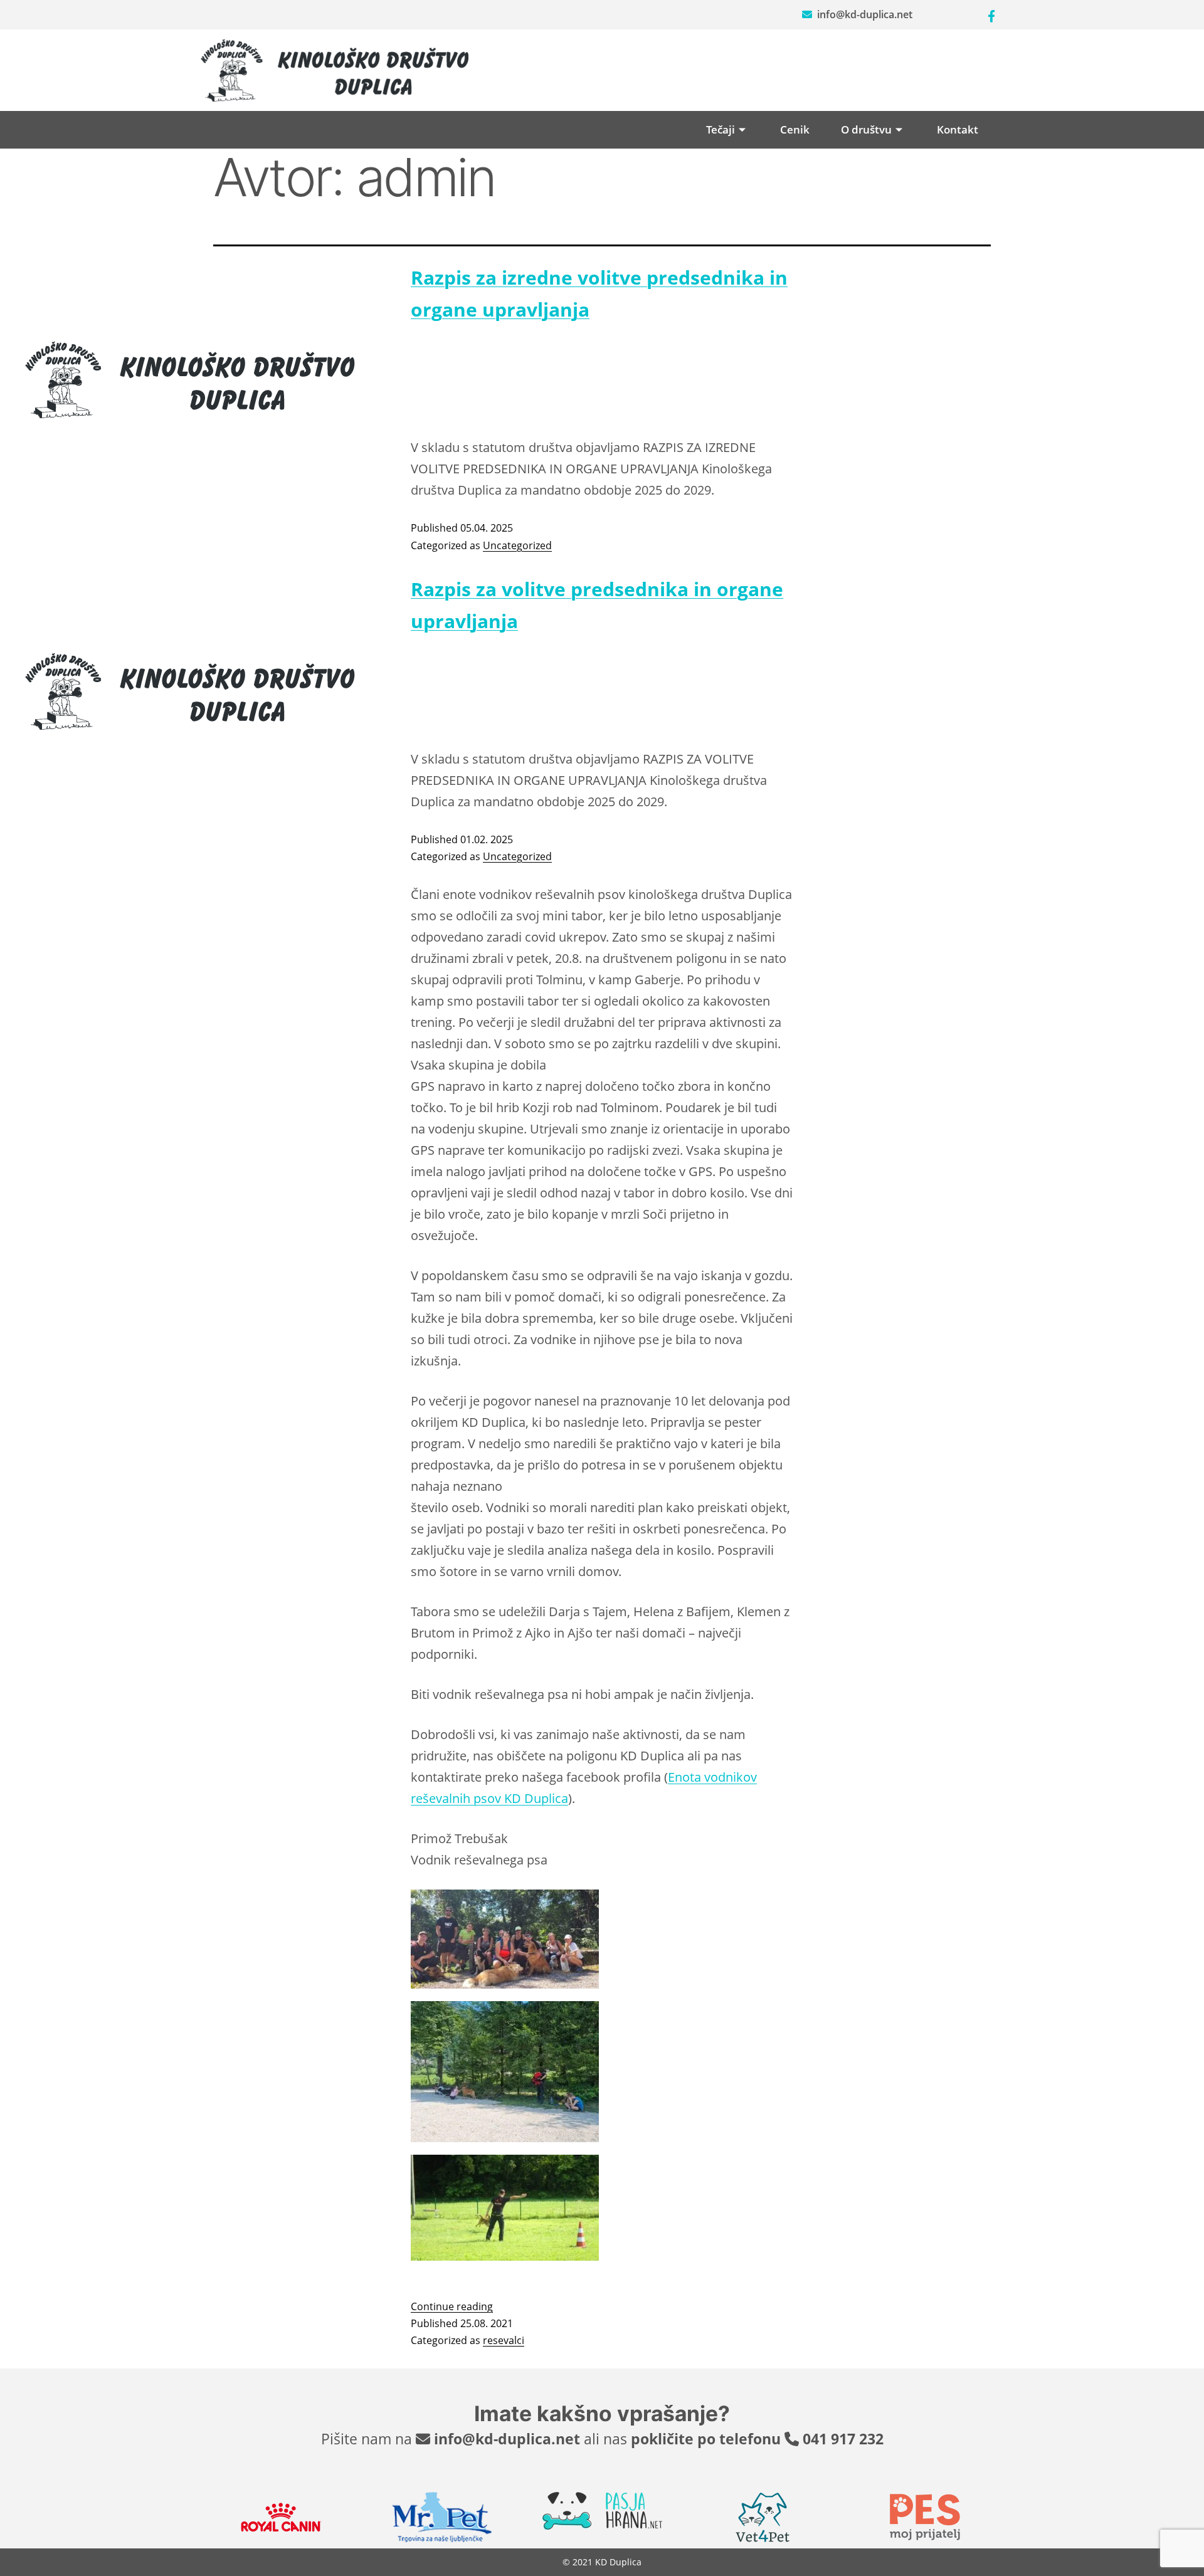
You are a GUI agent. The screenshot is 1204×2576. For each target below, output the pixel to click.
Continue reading (452, 2306)
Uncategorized (517, 545)
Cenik (795, 129)
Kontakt (958, 129)
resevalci (504, 2340)
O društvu (866, 129)
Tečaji (721, 129)
